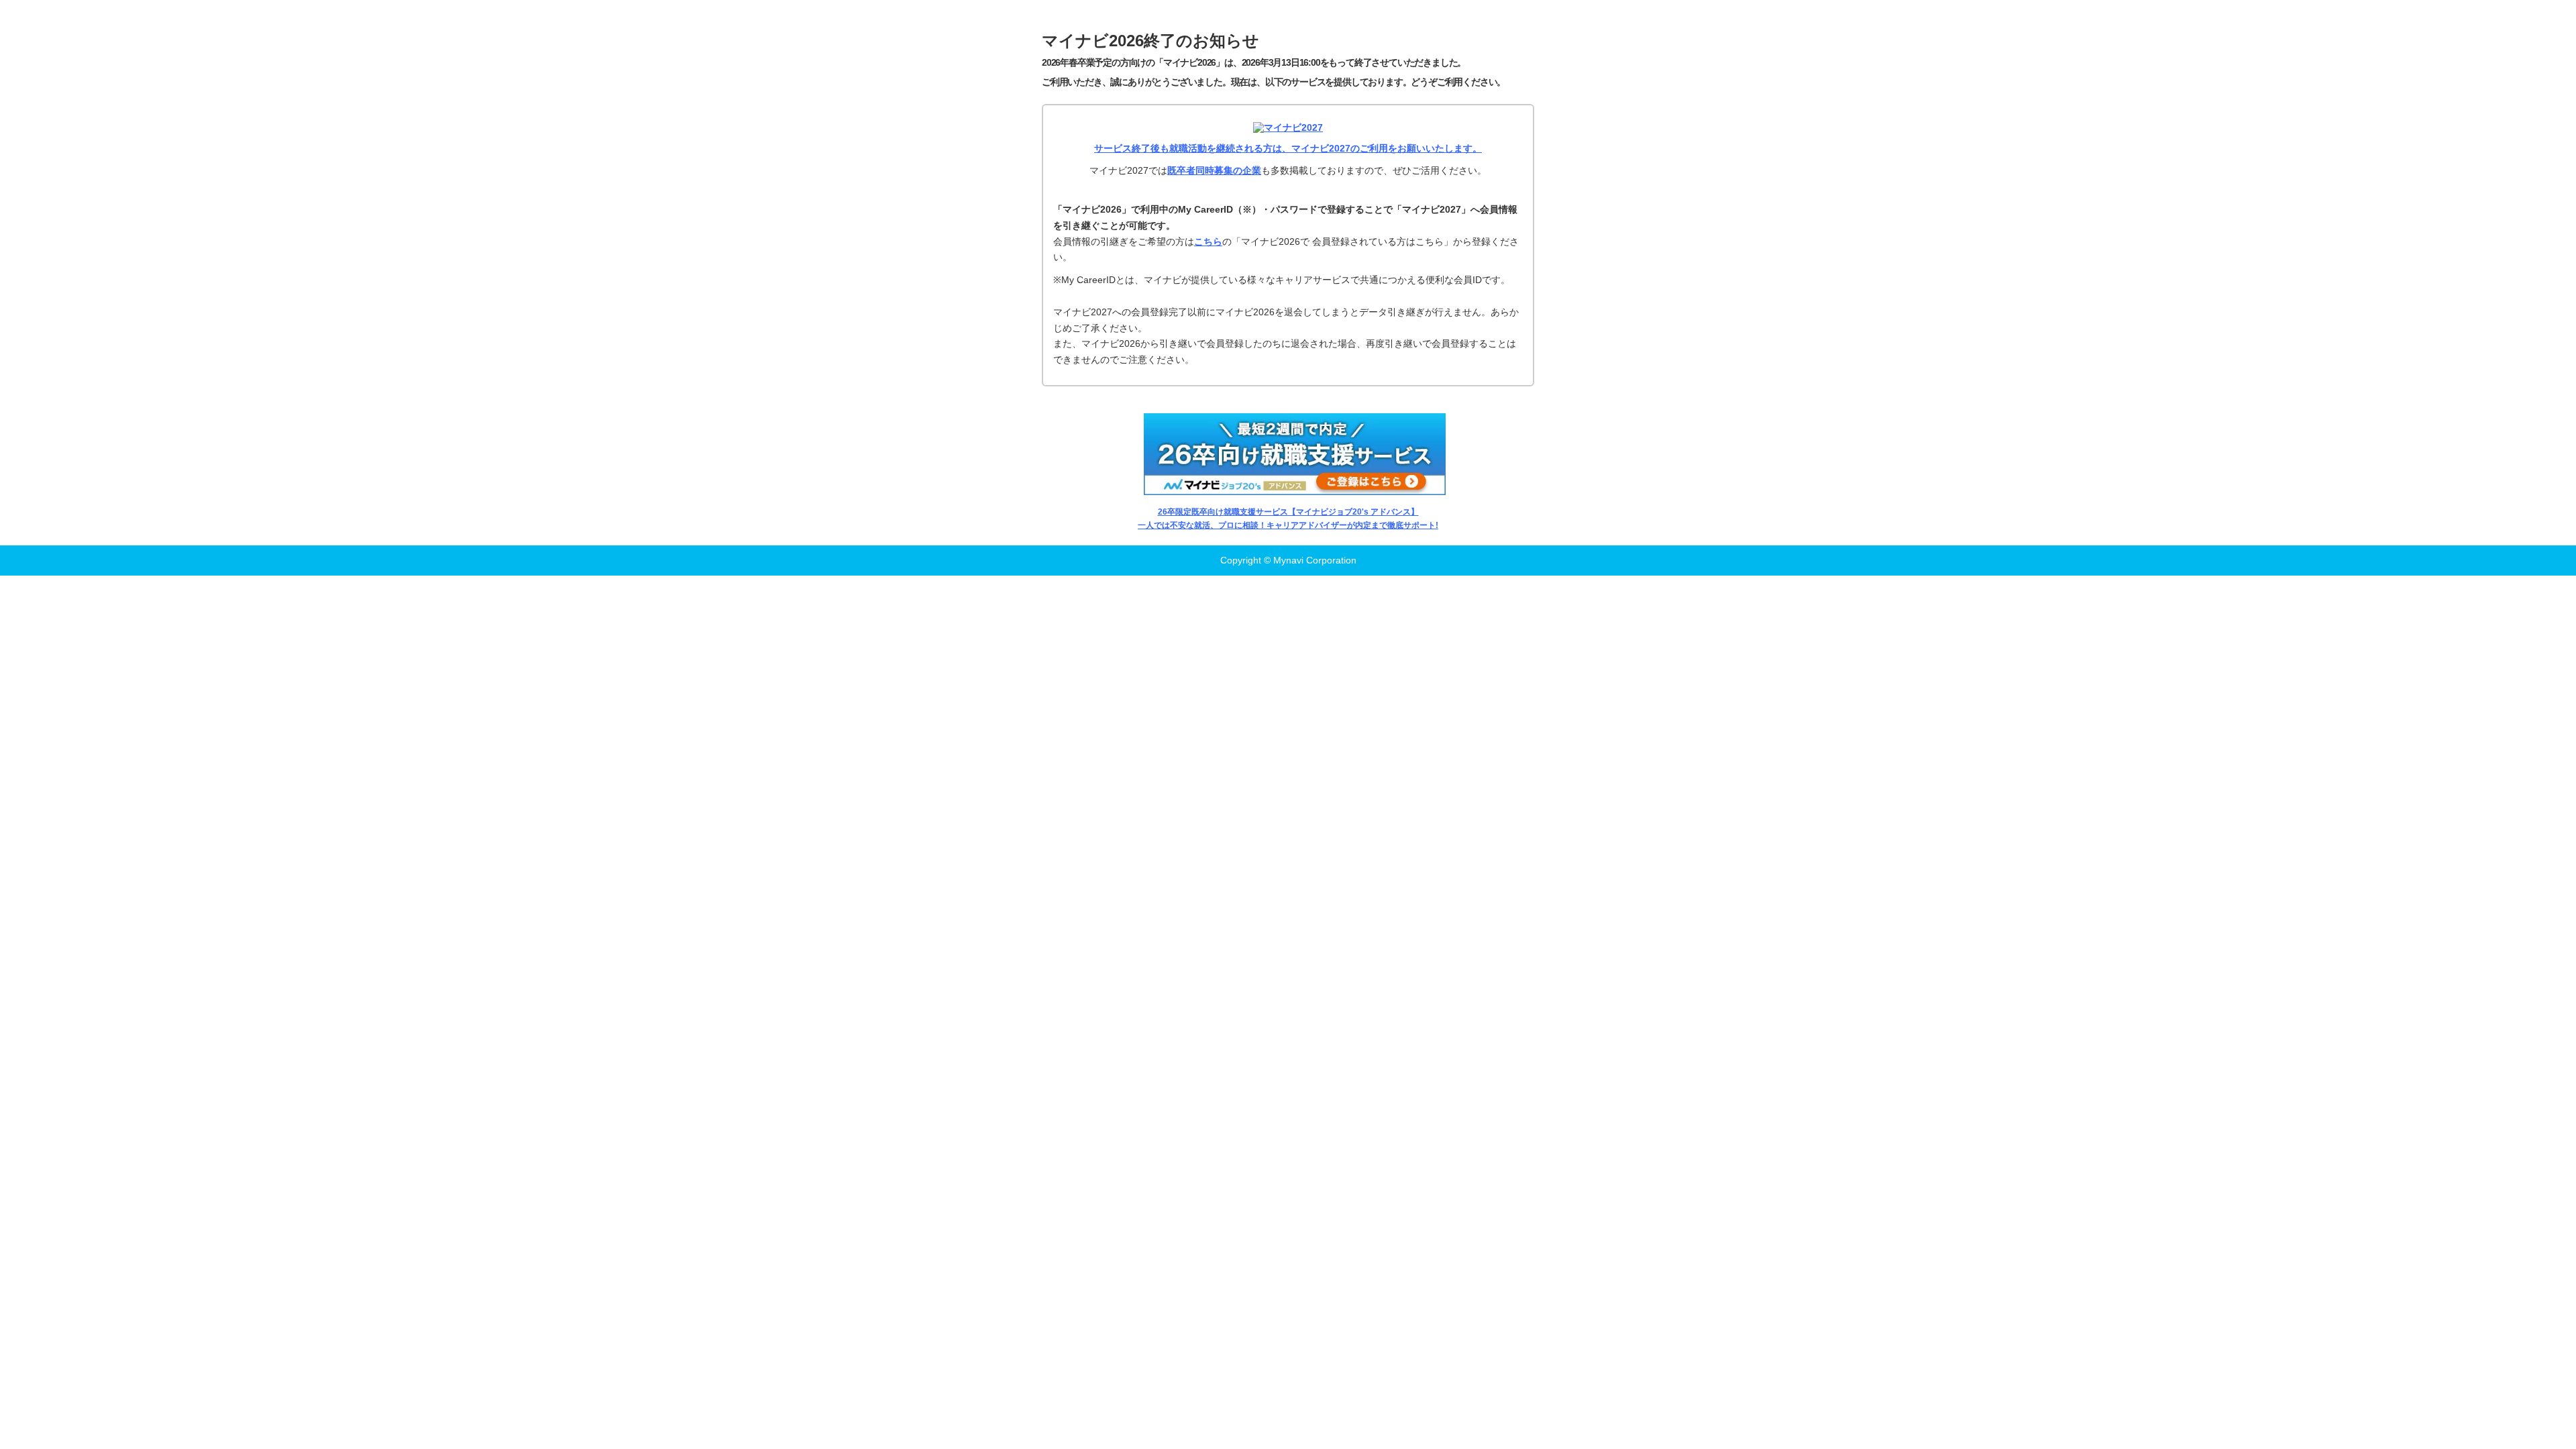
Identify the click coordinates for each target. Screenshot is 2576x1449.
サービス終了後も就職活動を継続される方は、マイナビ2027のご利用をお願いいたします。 (1288, 148)
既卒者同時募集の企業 (1214, 170)
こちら (1208, 241)
